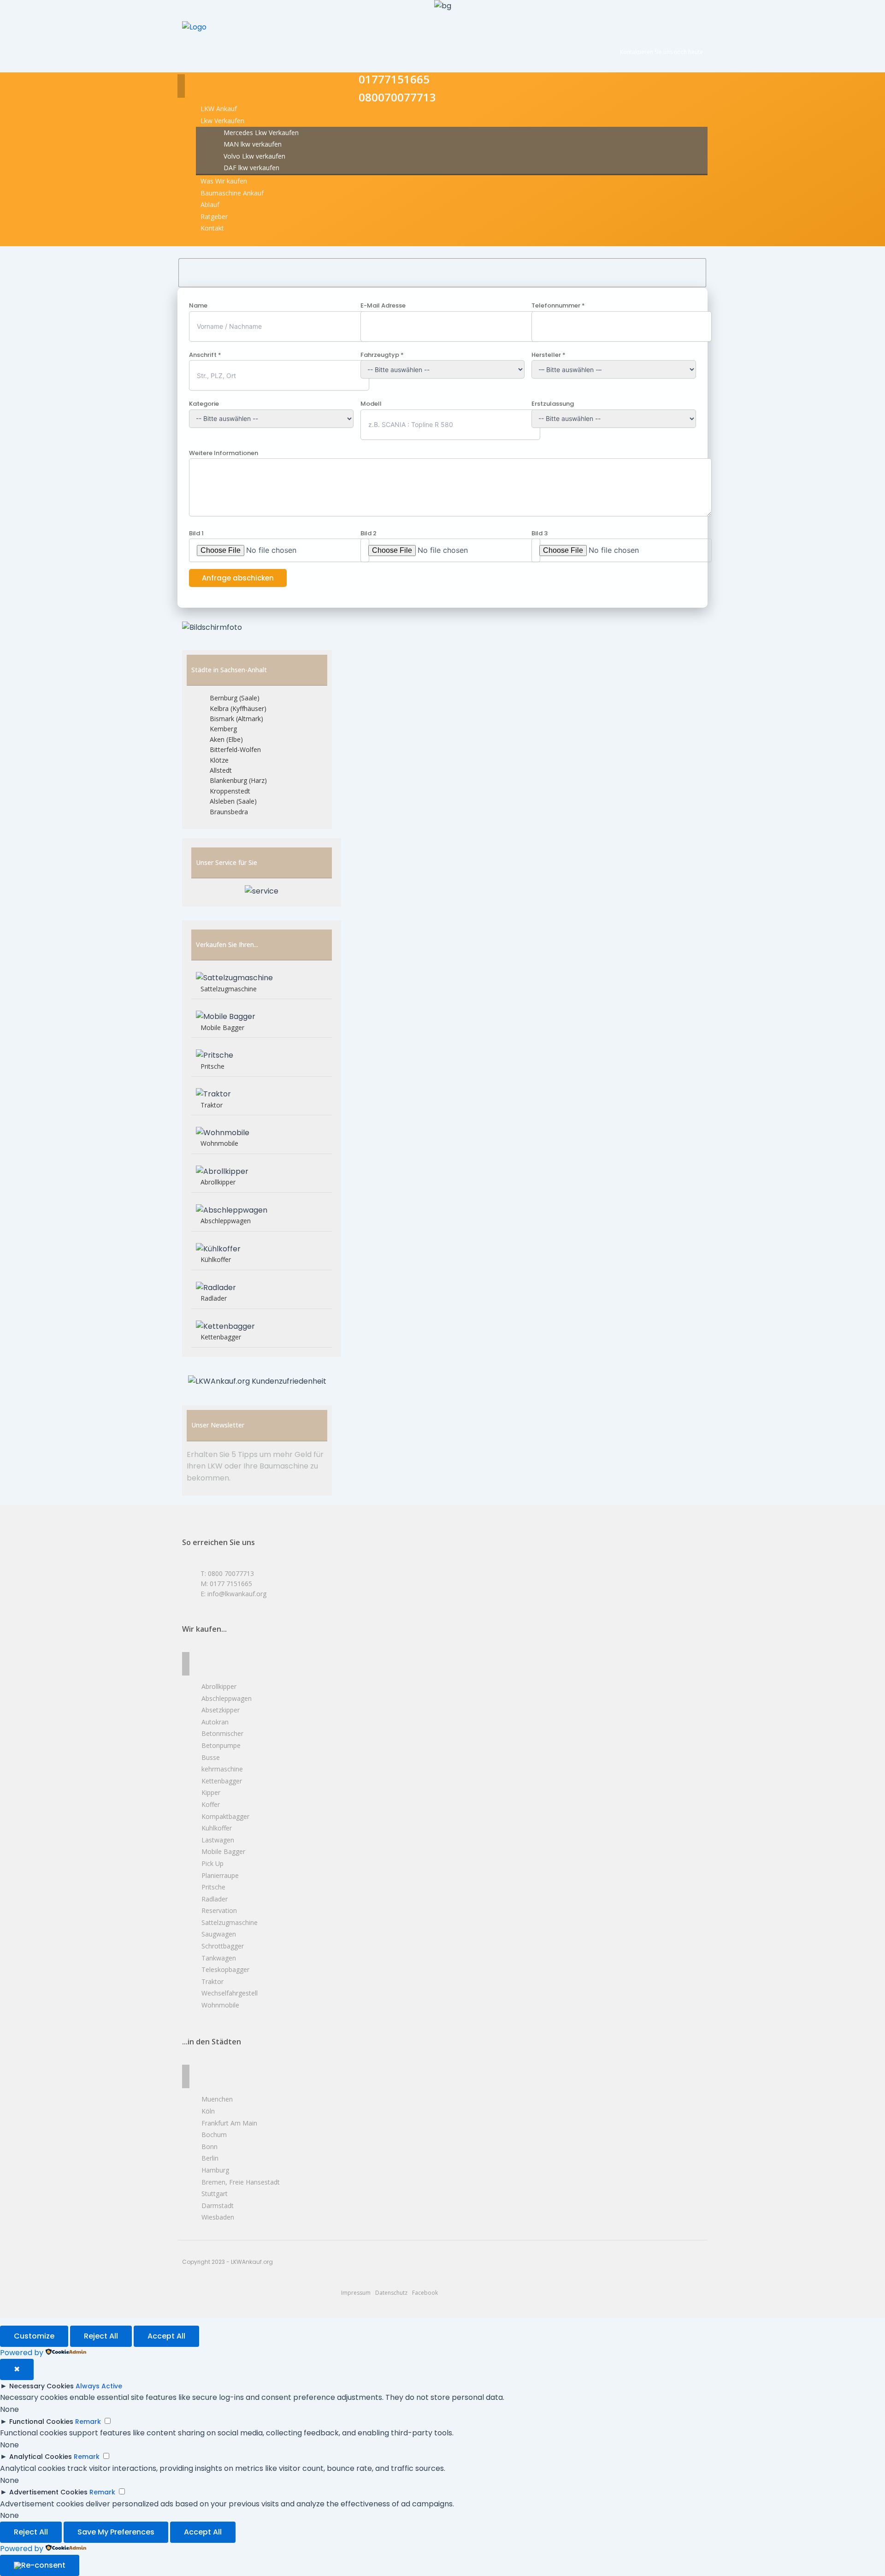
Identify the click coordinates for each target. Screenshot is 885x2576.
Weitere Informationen (224, 453)
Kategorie (204, 404)
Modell (371, 404)
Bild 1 (196, 533)
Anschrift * (205, 355)
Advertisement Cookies (48, 2492)
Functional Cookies (41, 2422)
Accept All (166, 2336)
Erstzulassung (553, 404)
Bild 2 (369, 533)
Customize (34, 2336)
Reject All (101, 2336)
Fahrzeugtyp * (382, 355)
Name (198, 305)
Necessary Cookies (41, 2386)
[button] (222, 121)
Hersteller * (549, 355)
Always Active (99, 2386)
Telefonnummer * (558, 305)
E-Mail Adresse (383, 305)
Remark (88, 2422)
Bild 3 (540, 533)
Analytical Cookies (41, 2457)
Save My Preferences (116, 2532)
